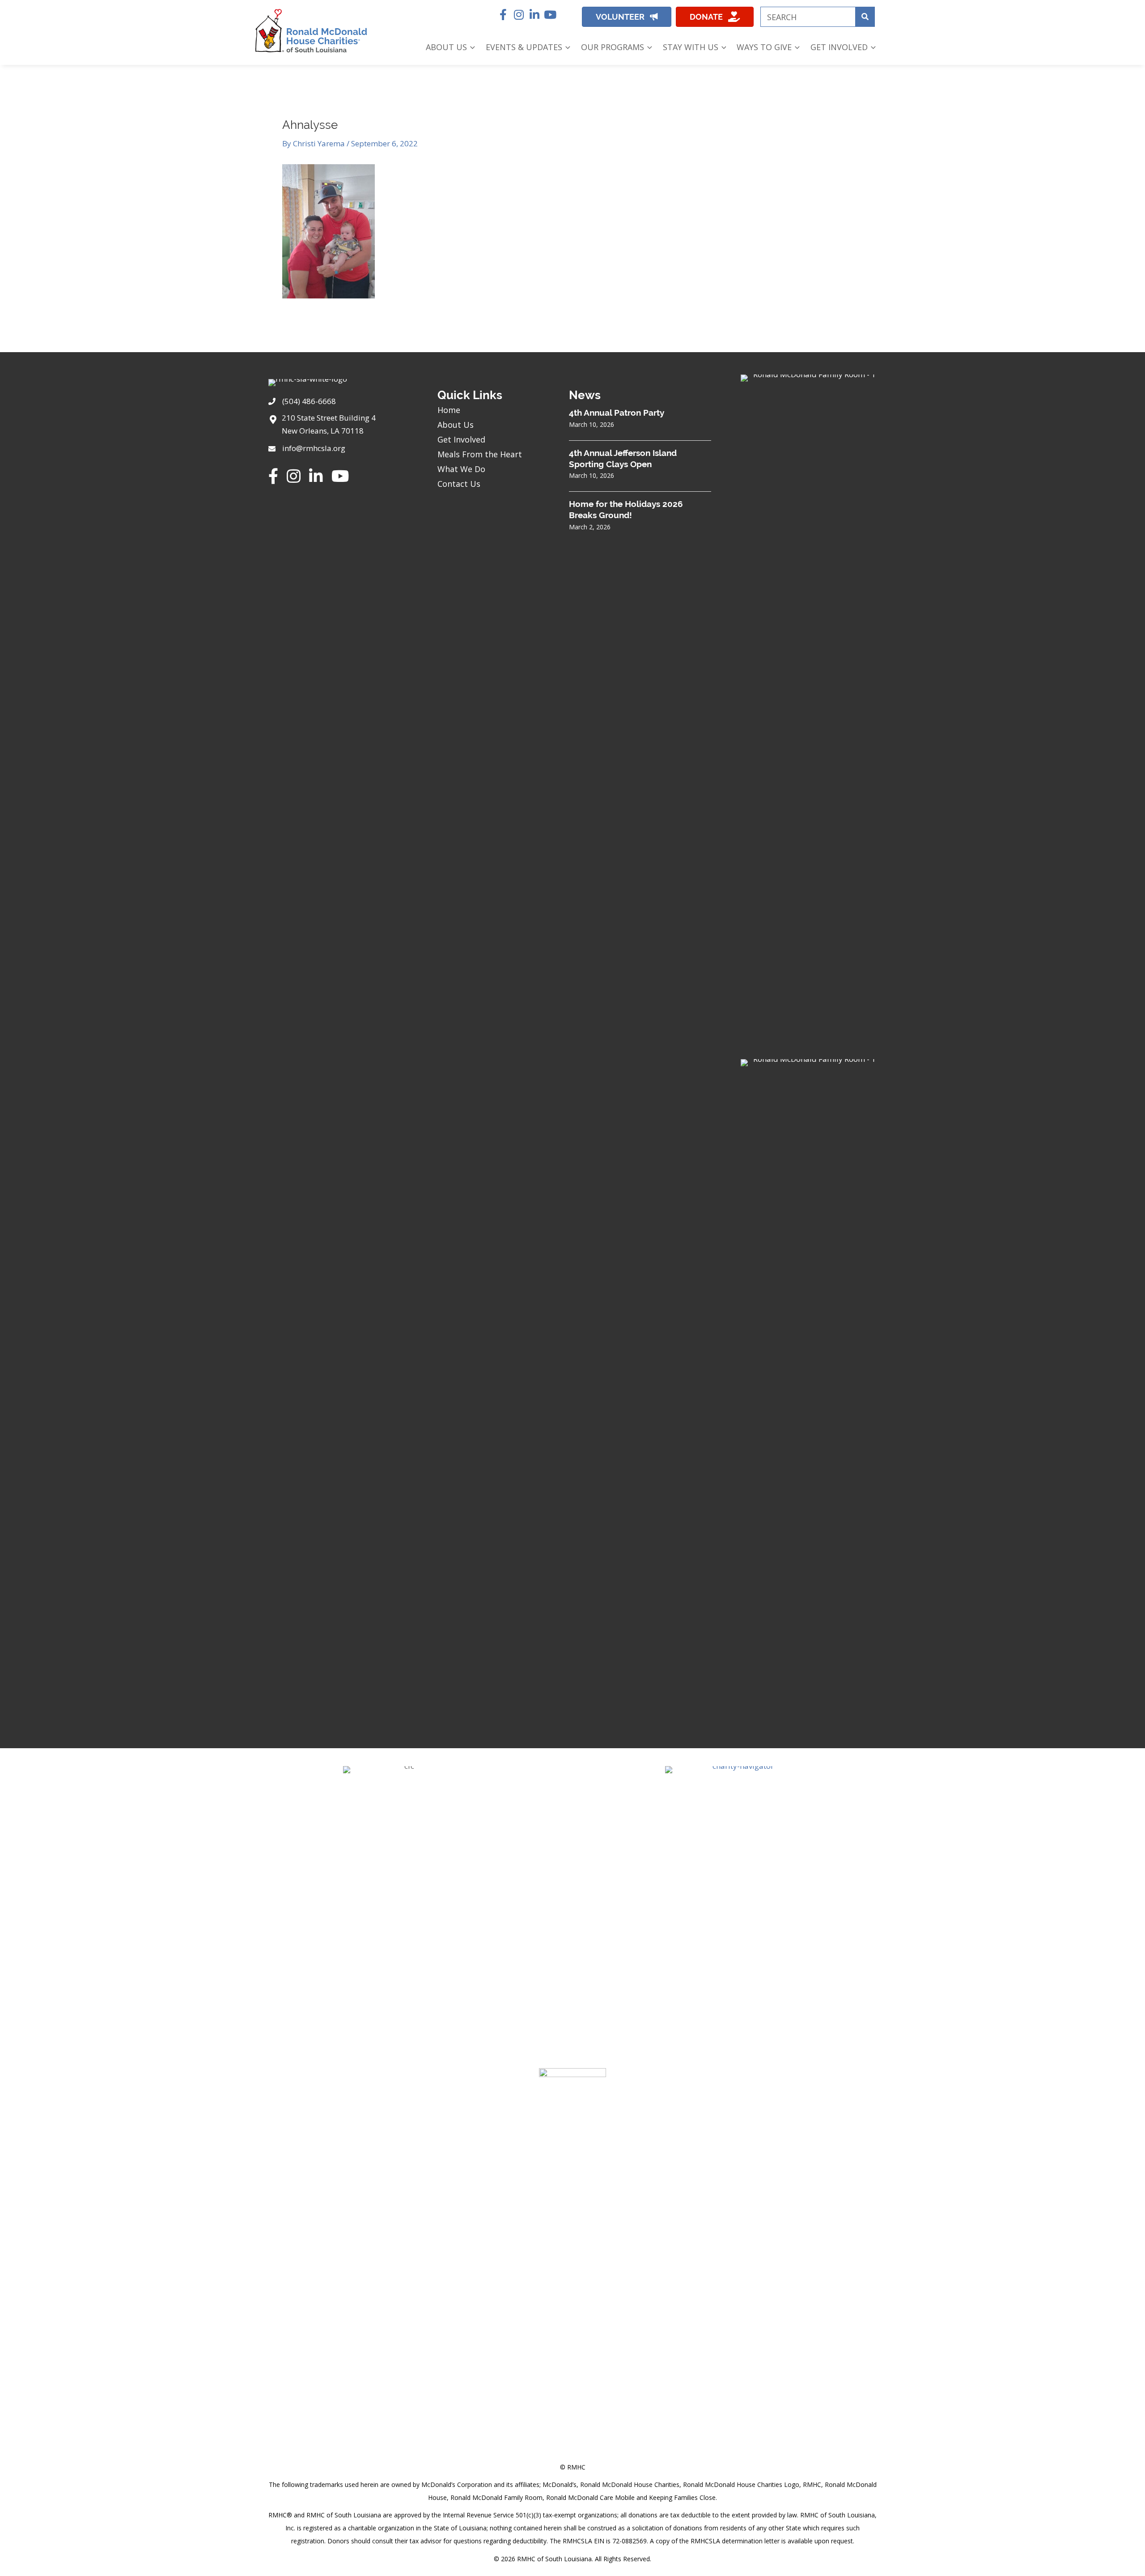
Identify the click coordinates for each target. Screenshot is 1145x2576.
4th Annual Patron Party (617, 413)
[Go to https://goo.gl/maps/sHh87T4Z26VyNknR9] (344, 427)
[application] (471, 47)
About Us (456, 425)
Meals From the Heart (480, 454)
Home (449, 410)
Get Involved (461, 439)
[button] (503, 15)
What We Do (461, 469)
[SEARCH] (865, 17)
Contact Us (459, 484)
